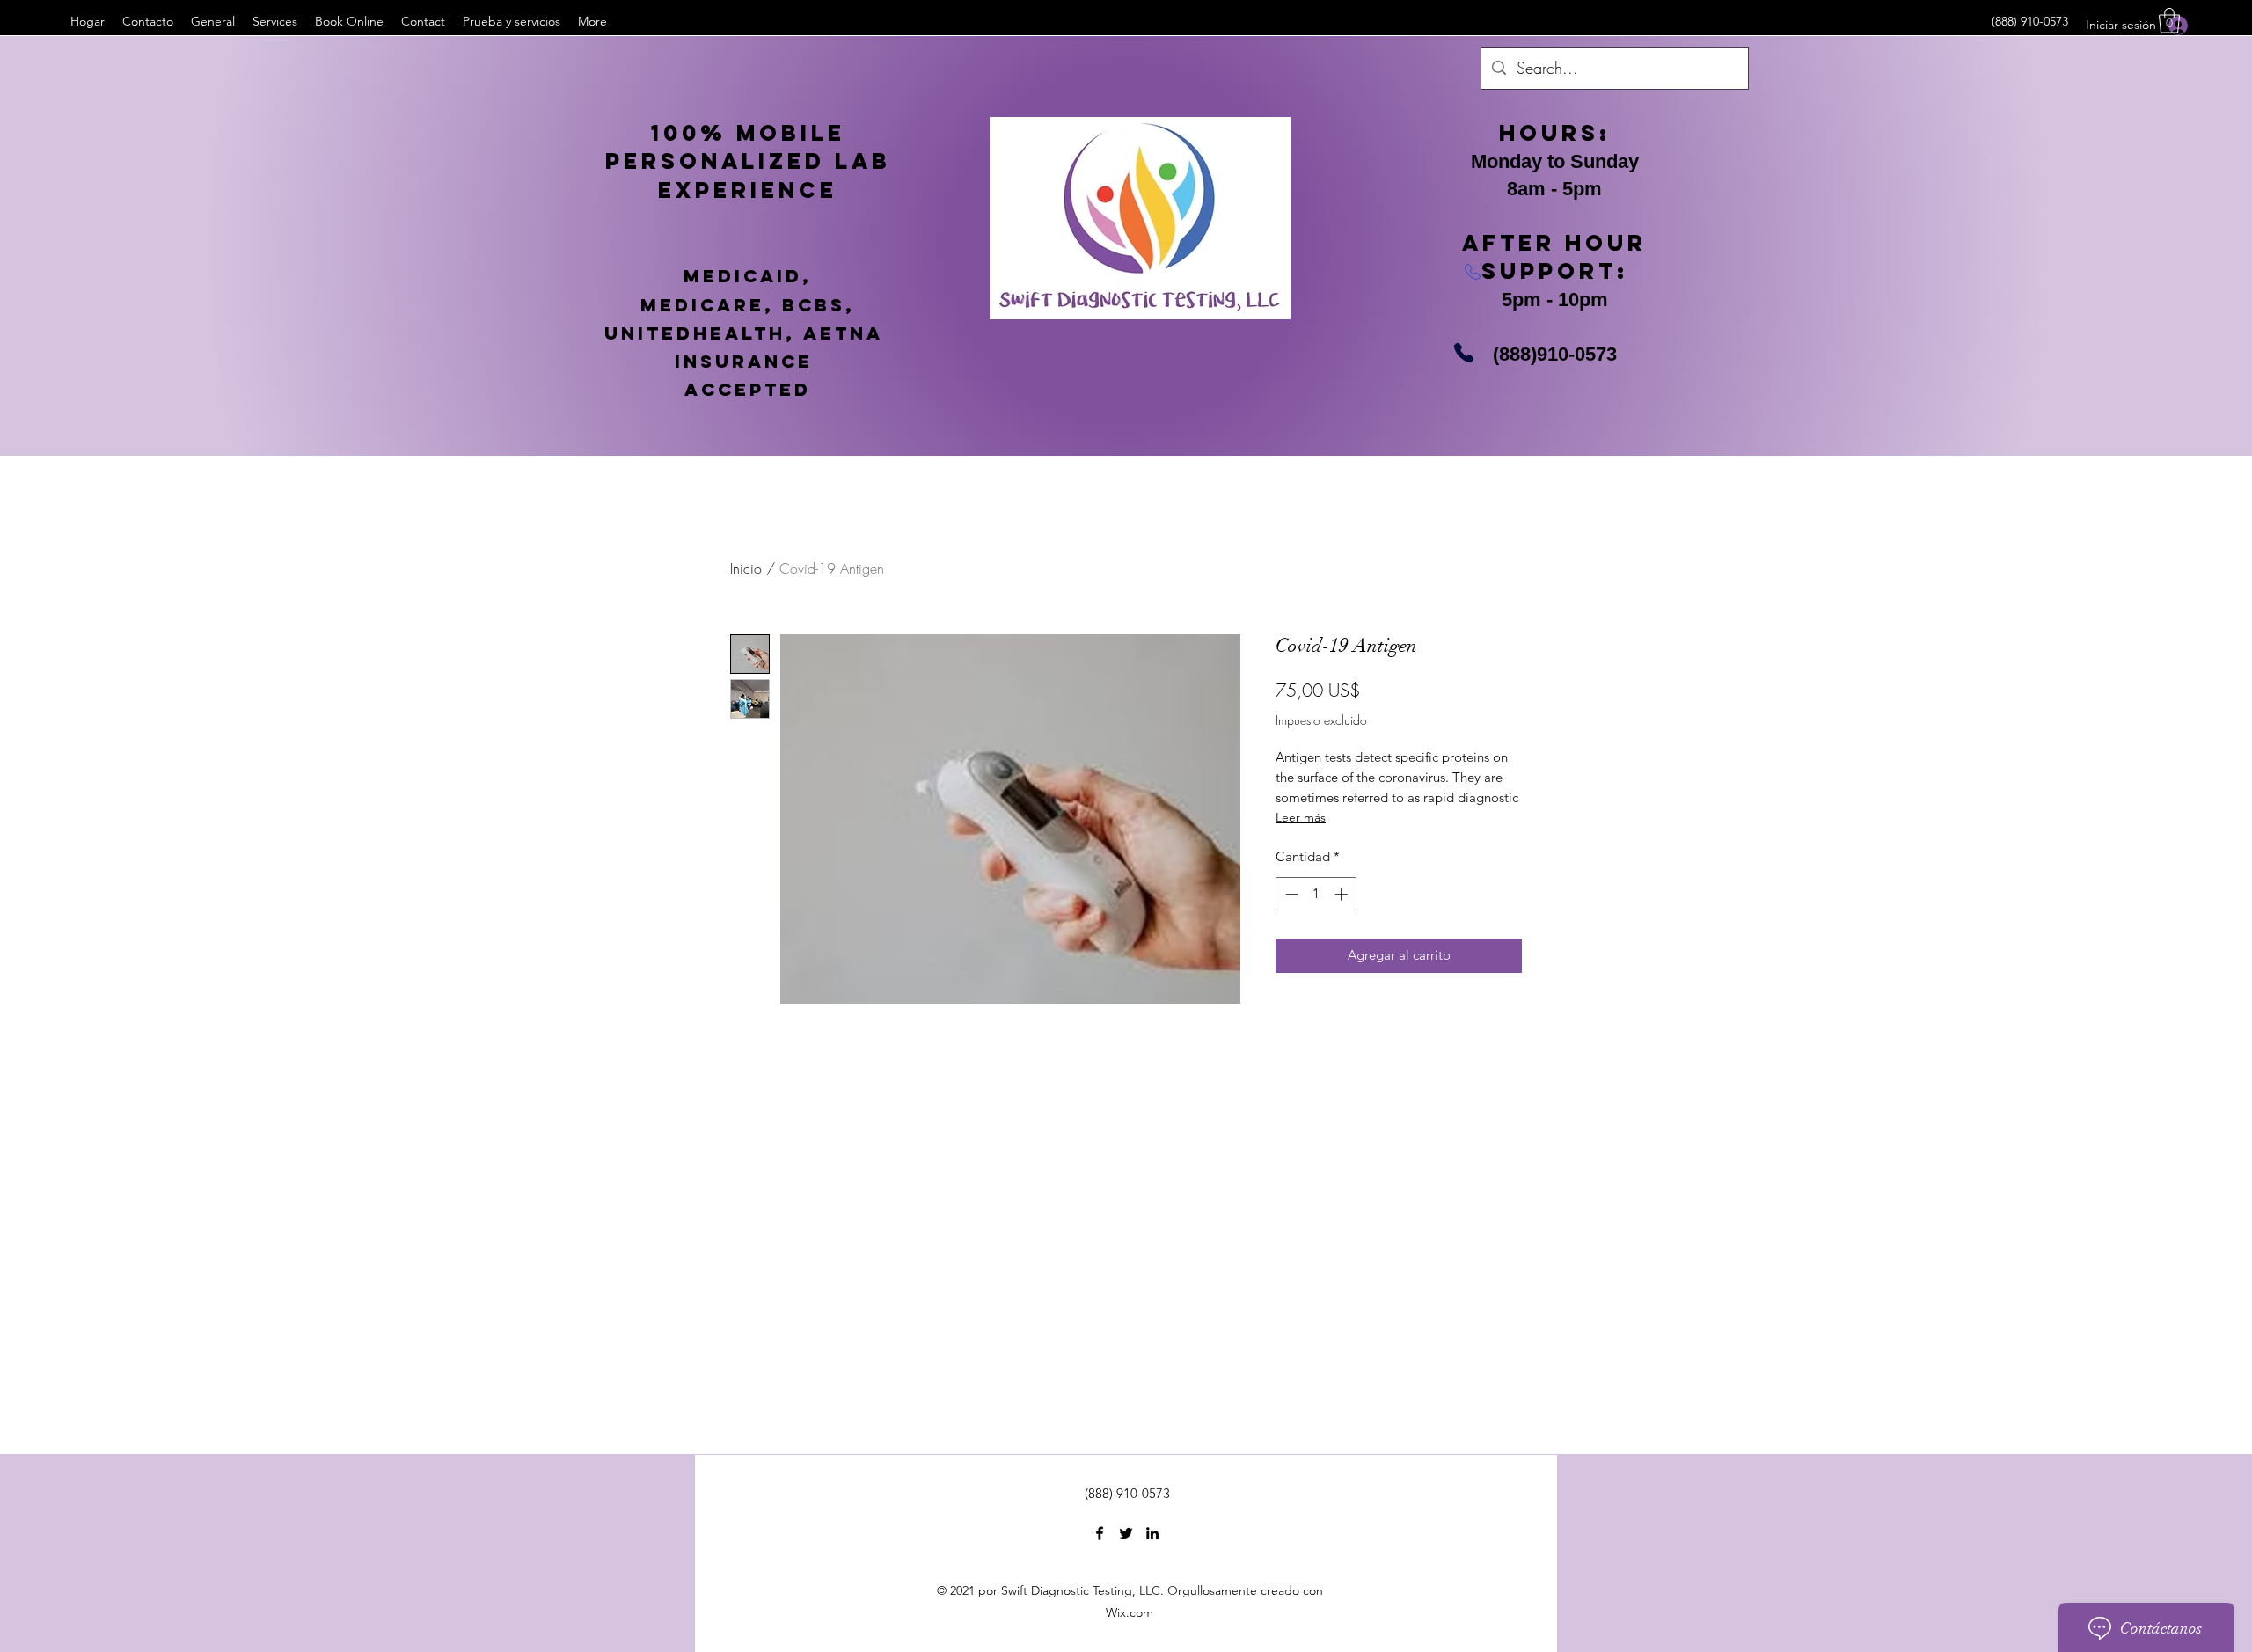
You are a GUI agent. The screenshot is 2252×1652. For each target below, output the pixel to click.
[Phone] (1464, 353)
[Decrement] (1290, 894)
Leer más (1301, 817)
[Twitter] (1126, 1533)
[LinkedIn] (1152, 1533)
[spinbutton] (1316, 894)
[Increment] (1343, 894)
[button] (2169, 21)
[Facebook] (1100, 1533)
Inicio (746, 568)
